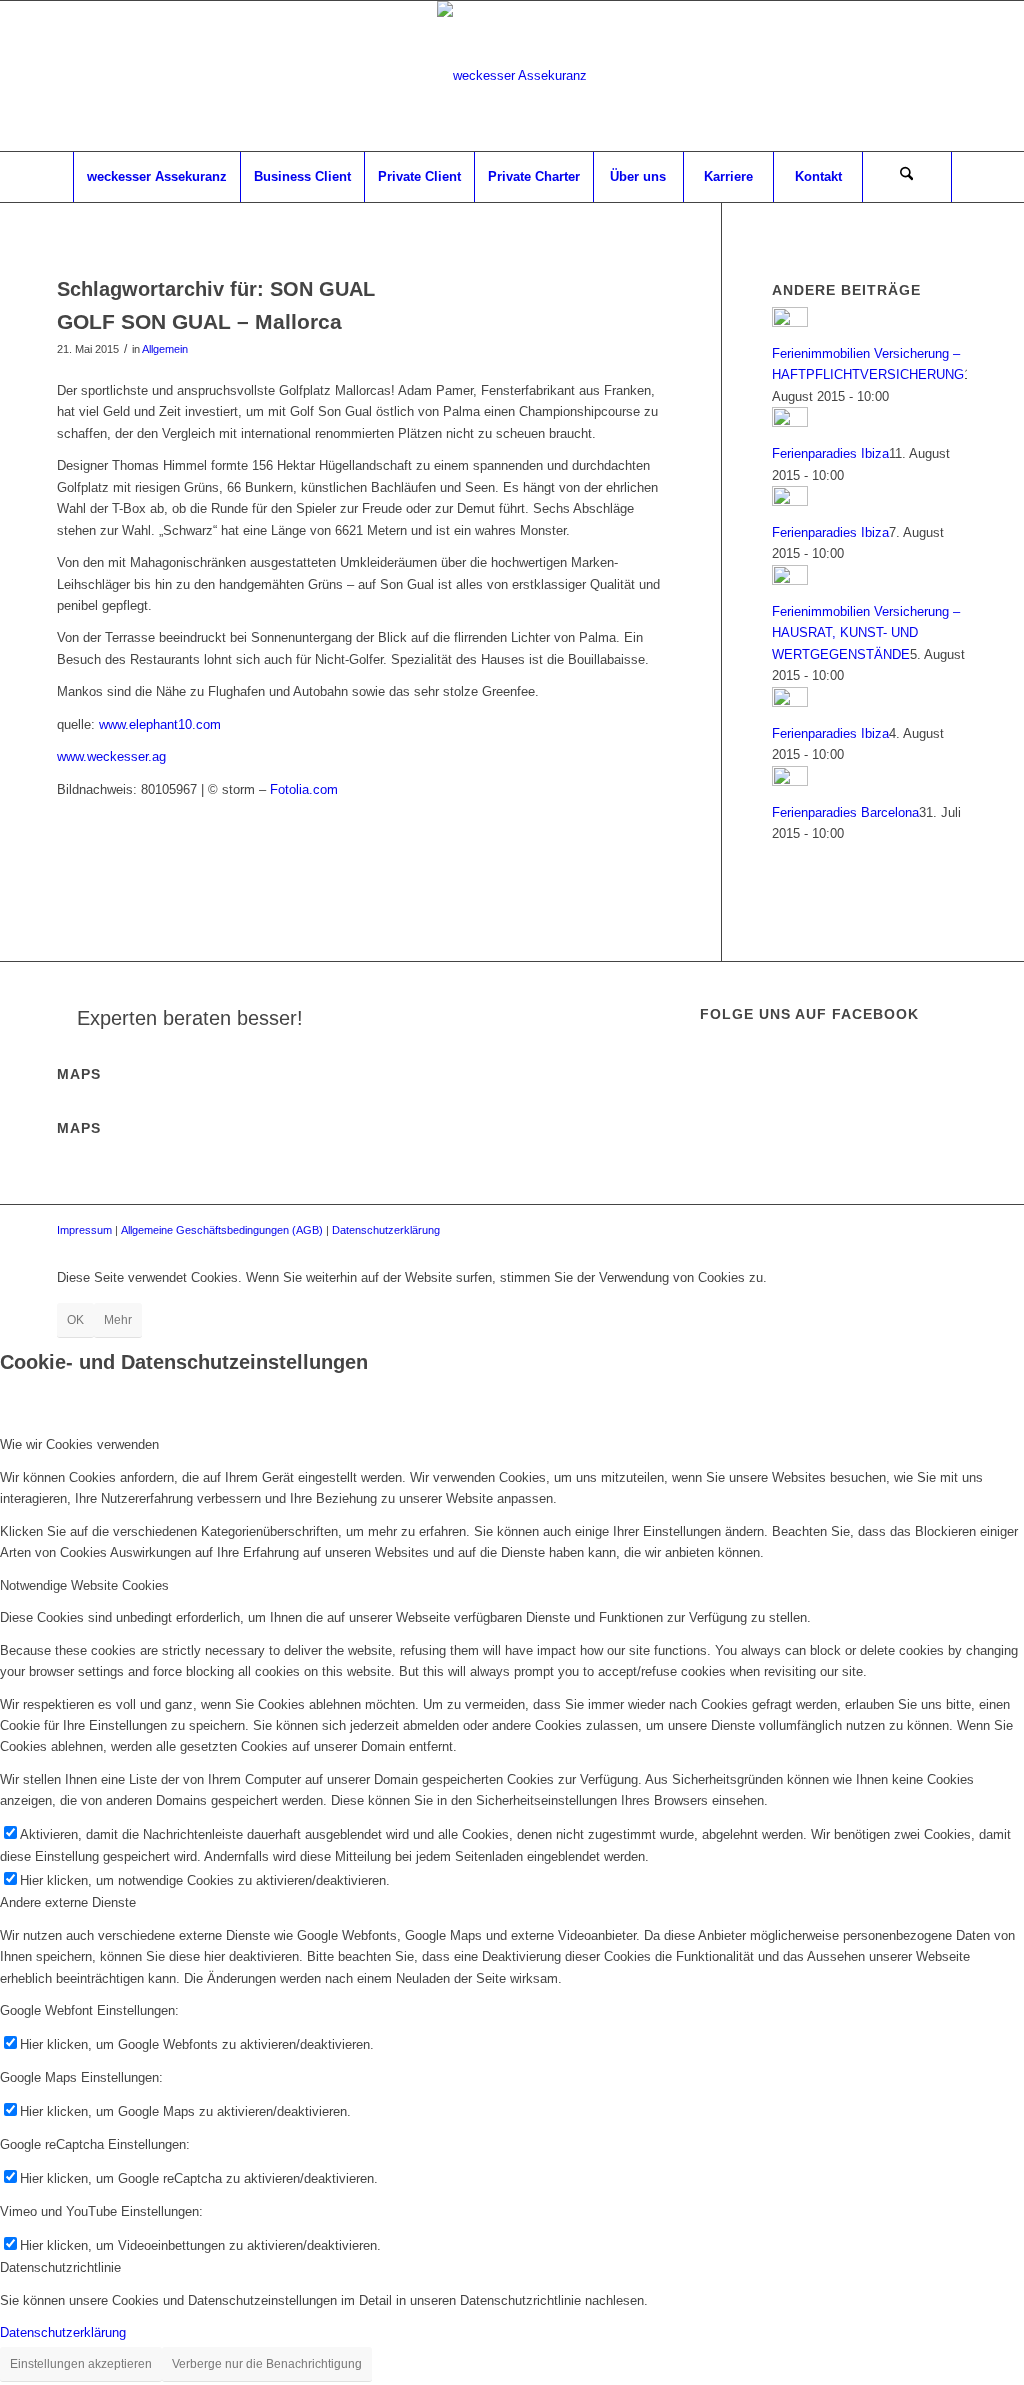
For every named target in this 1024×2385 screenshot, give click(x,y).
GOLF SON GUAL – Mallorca (199, 321)
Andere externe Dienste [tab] (68, 1902)
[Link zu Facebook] (952, 76)
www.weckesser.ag (111, 756)
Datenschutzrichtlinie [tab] (60, 2267)
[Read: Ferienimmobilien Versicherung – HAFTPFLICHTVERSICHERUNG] (790, 322)
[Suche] (907, 177)
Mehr (118, 1320)
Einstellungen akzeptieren (81, 2364)
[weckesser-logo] (512, 76)
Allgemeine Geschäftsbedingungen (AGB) (222, 1230)
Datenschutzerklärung (386, 1230)
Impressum (84, 1230)
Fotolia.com (304, 789)
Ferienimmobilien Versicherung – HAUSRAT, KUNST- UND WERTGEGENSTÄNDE (866, 633)
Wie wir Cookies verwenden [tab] (79, 1444)
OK (75, 1320)
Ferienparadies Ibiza (830, 453)
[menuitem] (156, 177)
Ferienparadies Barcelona (845, 812)
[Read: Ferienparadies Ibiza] (790, 422)
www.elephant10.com (160, 724)
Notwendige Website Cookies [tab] (84, 1585)
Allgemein (165, 349)
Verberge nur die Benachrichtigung (267, 2364)
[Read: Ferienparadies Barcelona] (790, 781)
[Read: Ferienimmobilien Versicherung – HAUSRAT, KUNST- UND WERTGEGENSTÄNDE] (790, 580)
